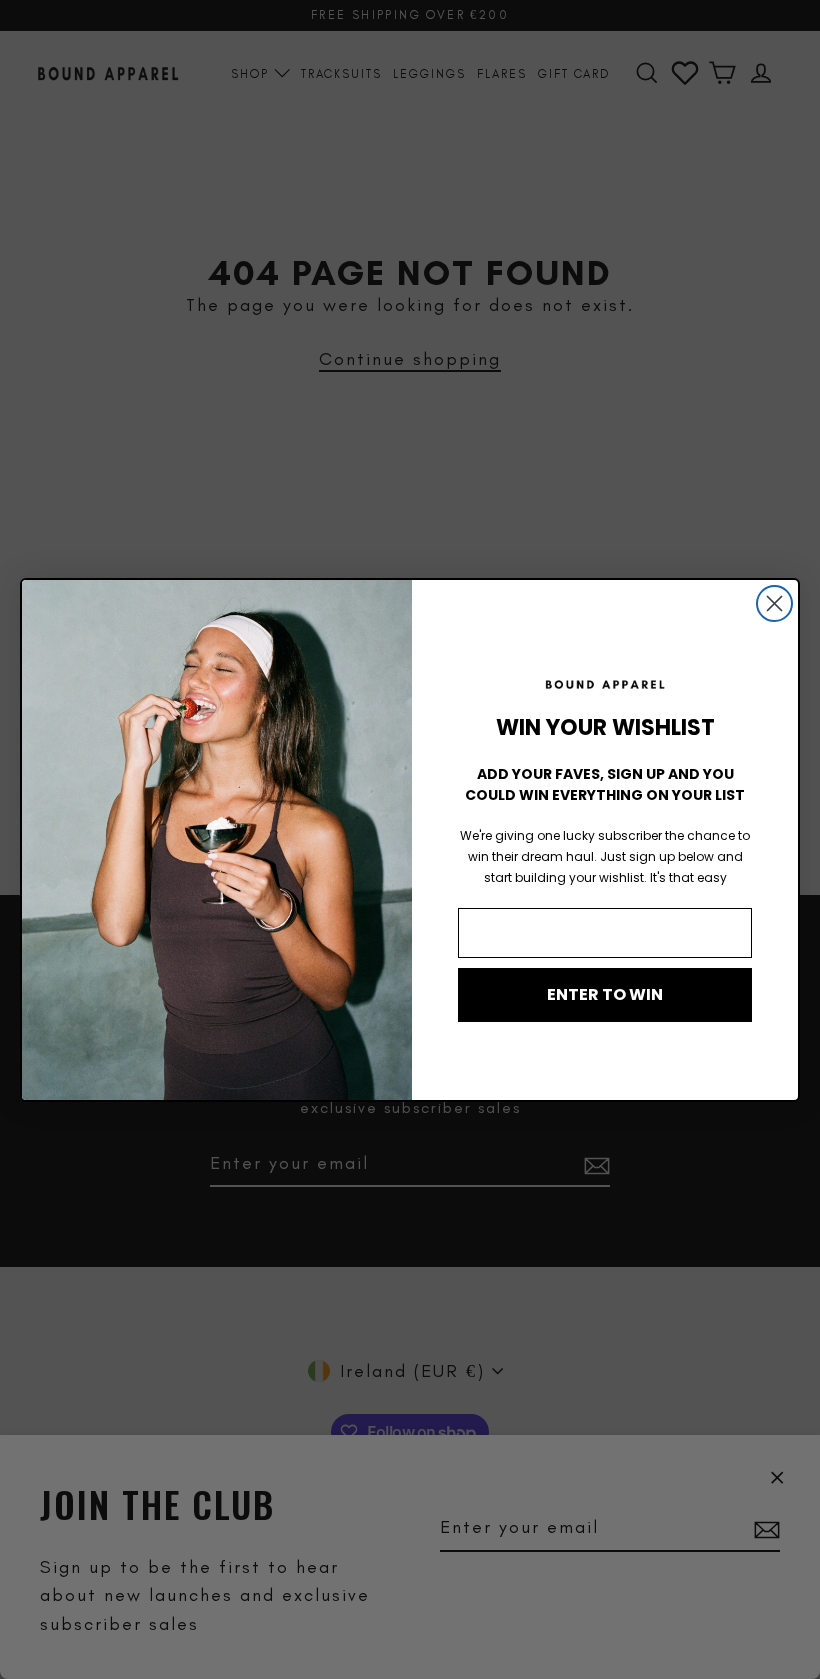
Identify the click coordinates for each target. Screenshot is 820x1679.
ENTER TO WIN (605, 994)
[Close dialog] (774, 603)
